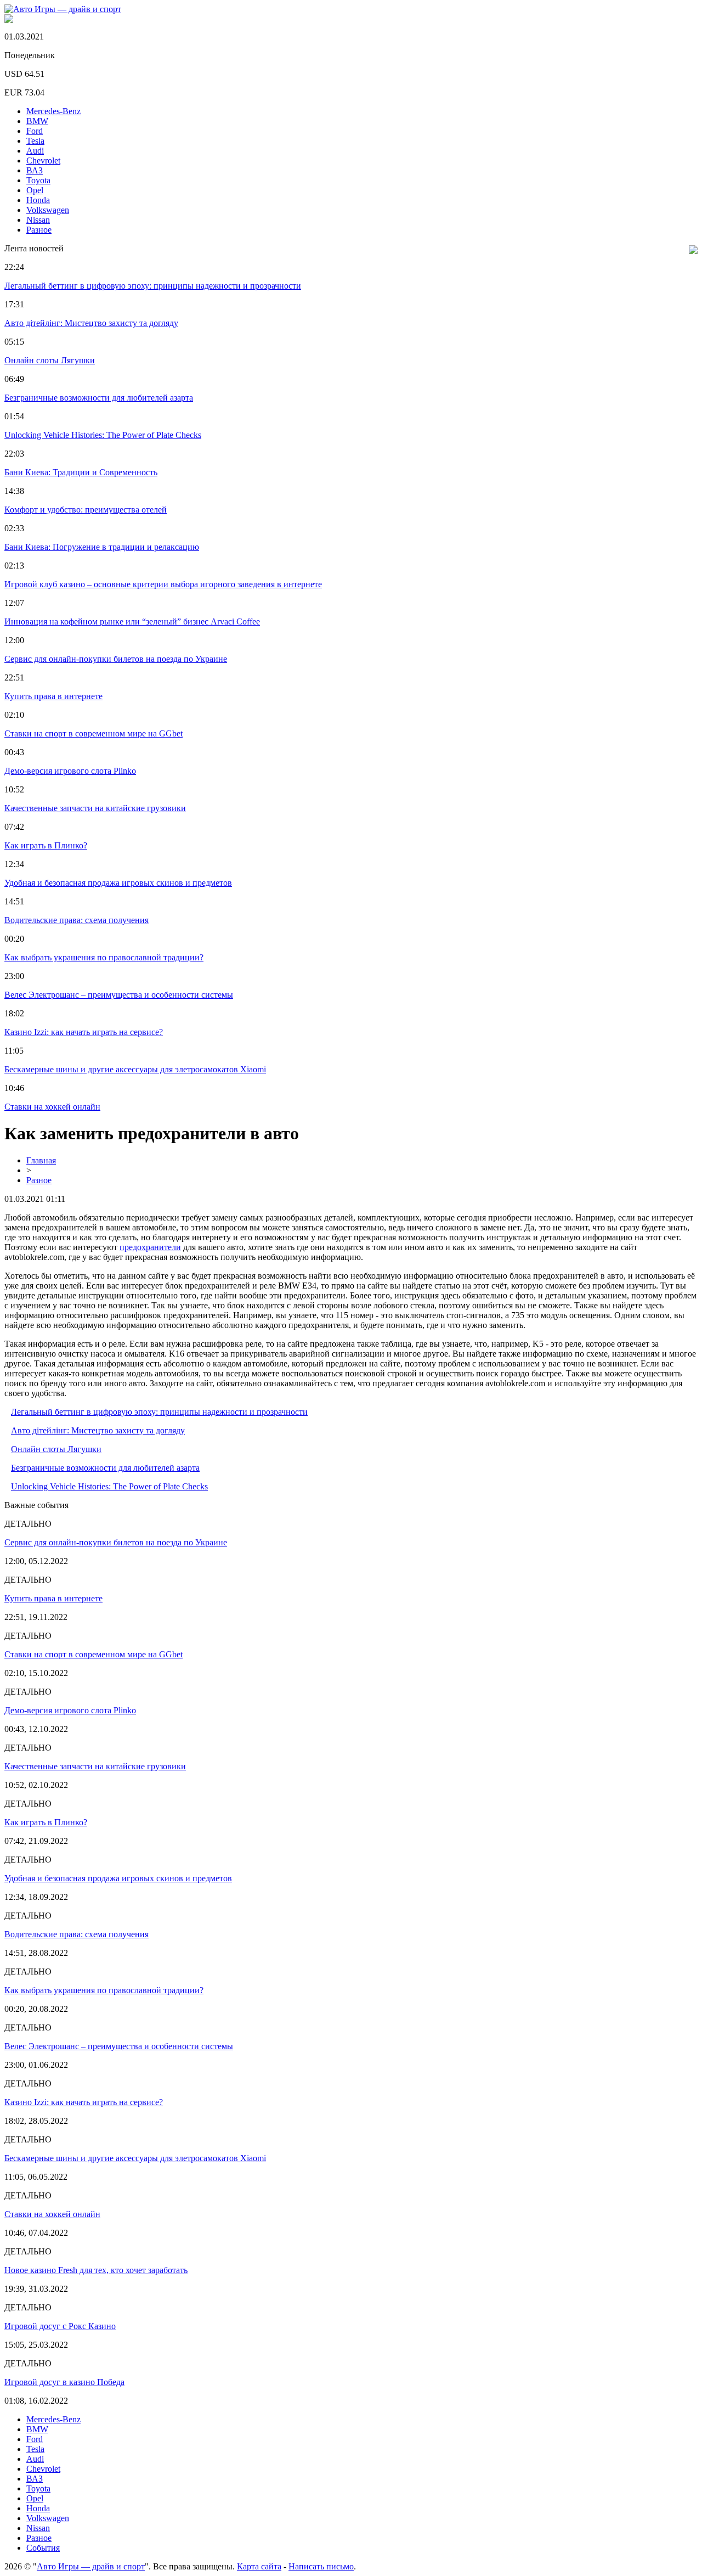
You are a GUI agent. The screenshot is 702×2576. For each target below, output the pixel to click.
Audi (35, 151)
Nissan (38, 220)
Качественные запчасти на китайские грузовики (95, 808)
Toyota (38, 180)
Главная (41, 1160)
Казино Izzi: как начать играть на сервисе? (84, 1032)
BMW (37, 121)
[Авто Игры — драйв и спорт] (63, 9)
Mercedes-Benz (53, 111)
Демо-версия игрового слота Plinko (70, 771)
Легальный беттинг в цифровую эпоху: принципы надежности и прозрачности (153, 286)
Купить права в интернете (53, 696)
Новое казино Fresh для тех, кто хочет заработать (96, 2270)
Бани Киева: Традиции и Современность (81, 472)
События (43, 2548)
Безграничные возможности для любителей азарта (99, 398)
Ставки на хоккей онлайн (52, 1107)
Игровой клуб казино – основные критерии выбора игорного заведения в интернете (163, 584)
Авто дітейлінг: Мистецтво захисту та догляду (91, 323)
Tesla (35, 141)
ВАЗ (35, 170)
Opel (35, 190)
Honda (38, 200)
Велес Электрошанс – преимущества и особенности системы (119, 995)
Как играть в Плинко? (46, 845)
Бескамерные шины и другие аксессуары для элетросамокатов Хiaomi (135, 1069)
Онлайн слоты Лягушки (50, 360)
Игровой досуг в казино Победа (64, 2382)
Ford (35, 131)
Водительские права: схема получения (77, 920)
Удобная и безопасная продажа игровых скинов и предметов (118, 883)
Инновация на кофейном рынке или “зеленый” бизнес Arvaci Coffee (132, 621)
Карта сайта (259, 2566)
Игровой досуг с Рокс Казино (60, 2326)
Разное (39, 230)
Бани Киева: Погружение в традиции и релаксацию (102, 547)
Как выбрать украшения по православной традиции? (104, 957)
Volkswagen (48, 210)
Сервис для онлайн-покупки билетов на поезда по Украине (116, 659)
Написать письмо (321, 2566)
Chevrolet (43, 161)
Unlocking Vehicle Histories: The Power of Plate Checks (103, 435)
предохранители (150, 1247)
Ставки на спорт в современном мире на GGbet (94, 733)
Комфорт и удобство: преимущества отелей (86, 510)
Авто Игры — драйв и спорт (91, 2566)
